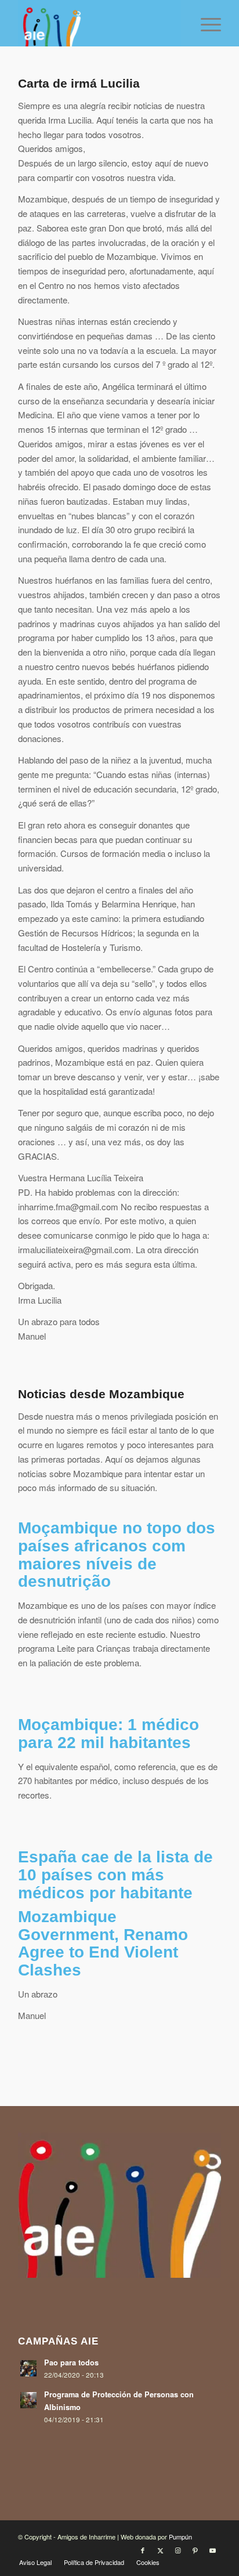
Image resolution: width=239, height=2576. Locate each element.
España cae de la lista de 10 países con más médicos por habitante (115, 1875)
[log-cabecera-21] (99, 23)
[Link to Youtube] (212, 2550)
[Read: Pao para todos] (28, 2368)
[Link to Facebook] (143, 2550)
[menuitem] (205, 23)
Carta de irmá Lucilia (79, 83)
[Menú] (205, 23)
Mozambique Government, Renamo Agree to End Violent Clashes (103, 1943)
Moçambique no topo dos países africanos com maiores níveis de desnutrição (117, 1555)
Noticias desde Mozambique (101, 1394)
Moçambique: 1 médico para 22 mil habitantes (108, 1734)
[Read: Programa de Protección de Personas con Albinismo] (28, 2400)
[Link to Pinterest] (195, 2550)
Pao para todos (71, 2362)
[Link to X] (160, 2550)
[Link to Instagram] (178, 2550)
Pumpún (180, 2537)
